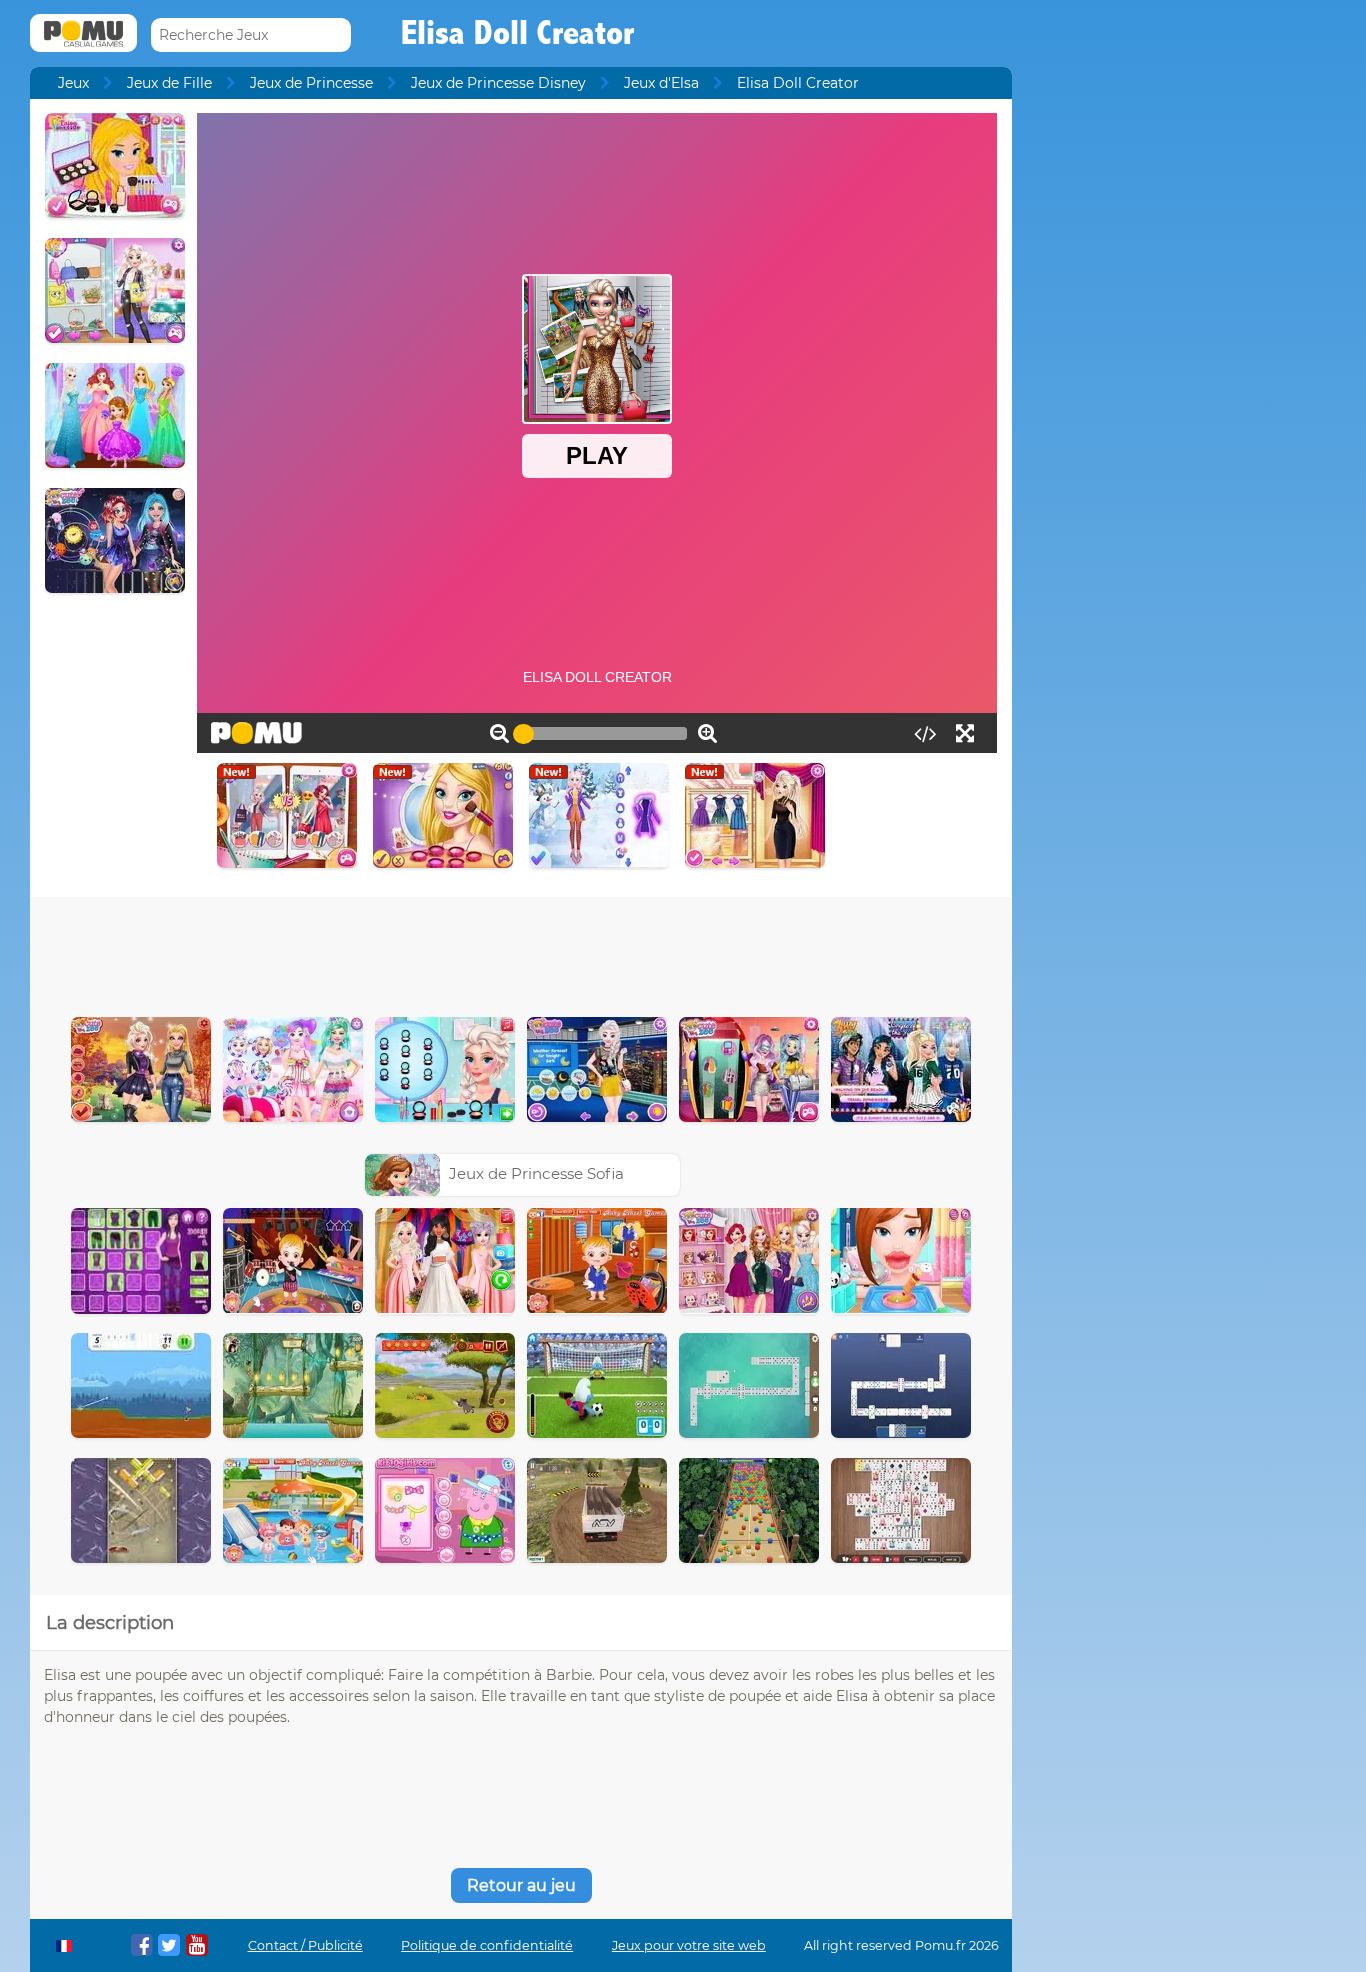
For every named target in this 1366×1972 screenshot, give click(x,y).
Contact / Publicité (305, 1945)
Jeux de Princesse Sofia (536, 1173)
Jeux (73, 83)
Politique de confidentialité (487, 1945)
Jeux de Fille (169, 83)
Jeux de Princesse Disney (498, 83)
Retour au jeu (521, 1885)
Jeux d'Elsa (661, 83)
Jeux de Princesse (311, 83)
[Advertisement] (521, 952)
